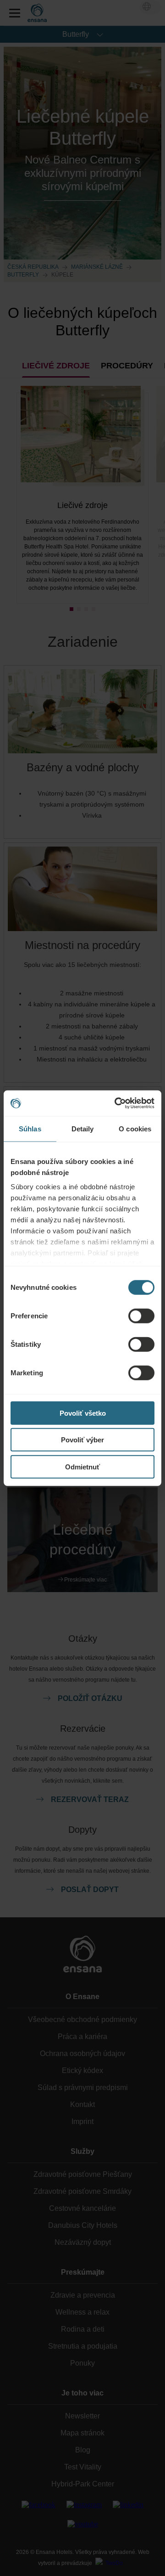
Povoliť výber (82, 1440)
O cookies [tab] (135, 1128)
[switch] (141, 1316)
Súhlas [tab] (30, 1128)
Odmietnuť (82, 1466)
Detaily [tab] (83, 1128)
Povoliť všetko (83, 1413)
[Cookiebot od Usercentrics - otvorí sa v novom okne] (116, 1103)
